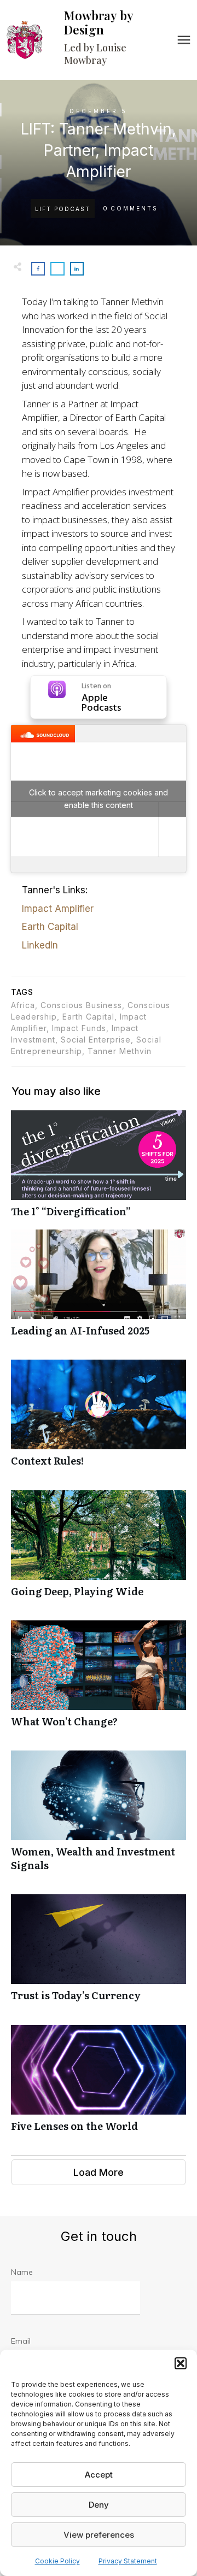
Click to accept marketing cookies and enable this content (99, 799)
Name (22, 2272)
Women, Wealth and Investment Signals (99, 1817)
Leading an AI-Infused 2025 (99, 1289)
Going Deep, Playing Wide (99, 1550)
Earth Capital (50, 927)
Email (21, 2341)
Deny (99, 2505)
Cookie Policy (57, 2561)
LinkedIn (40, 945)
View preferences (99, 2535)
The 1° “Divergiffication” (99, 1170)
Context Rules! (99, 1419)
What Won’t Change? (99, 1680)
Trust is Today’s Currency (99, 1954)
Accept (99, 2475)
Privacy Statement (128, 2561)
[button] (181, 2363)
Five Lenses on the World (99, 2084)
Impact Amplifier (58, 909)
